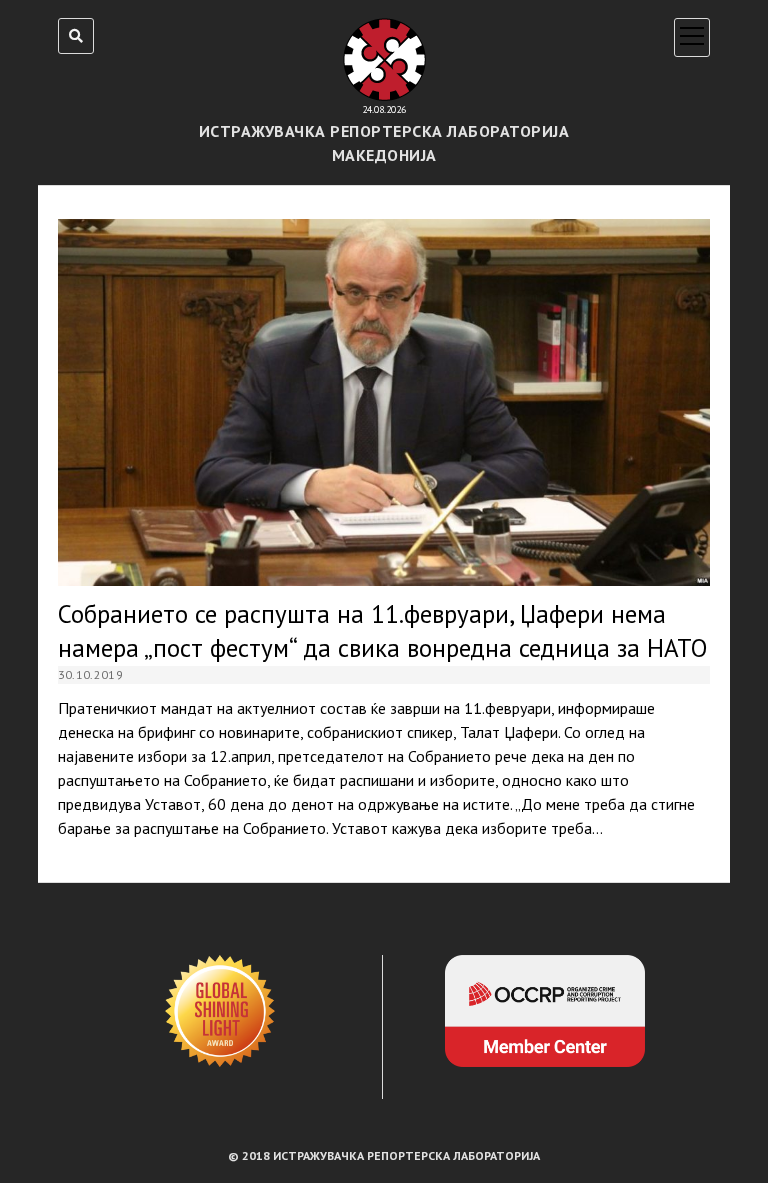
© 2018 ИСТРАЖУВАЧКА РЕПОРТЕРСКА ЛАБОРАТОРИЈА (384, 1155)
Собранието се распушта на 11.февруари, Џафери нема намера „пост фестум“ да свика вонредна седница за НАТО (384, 402)
